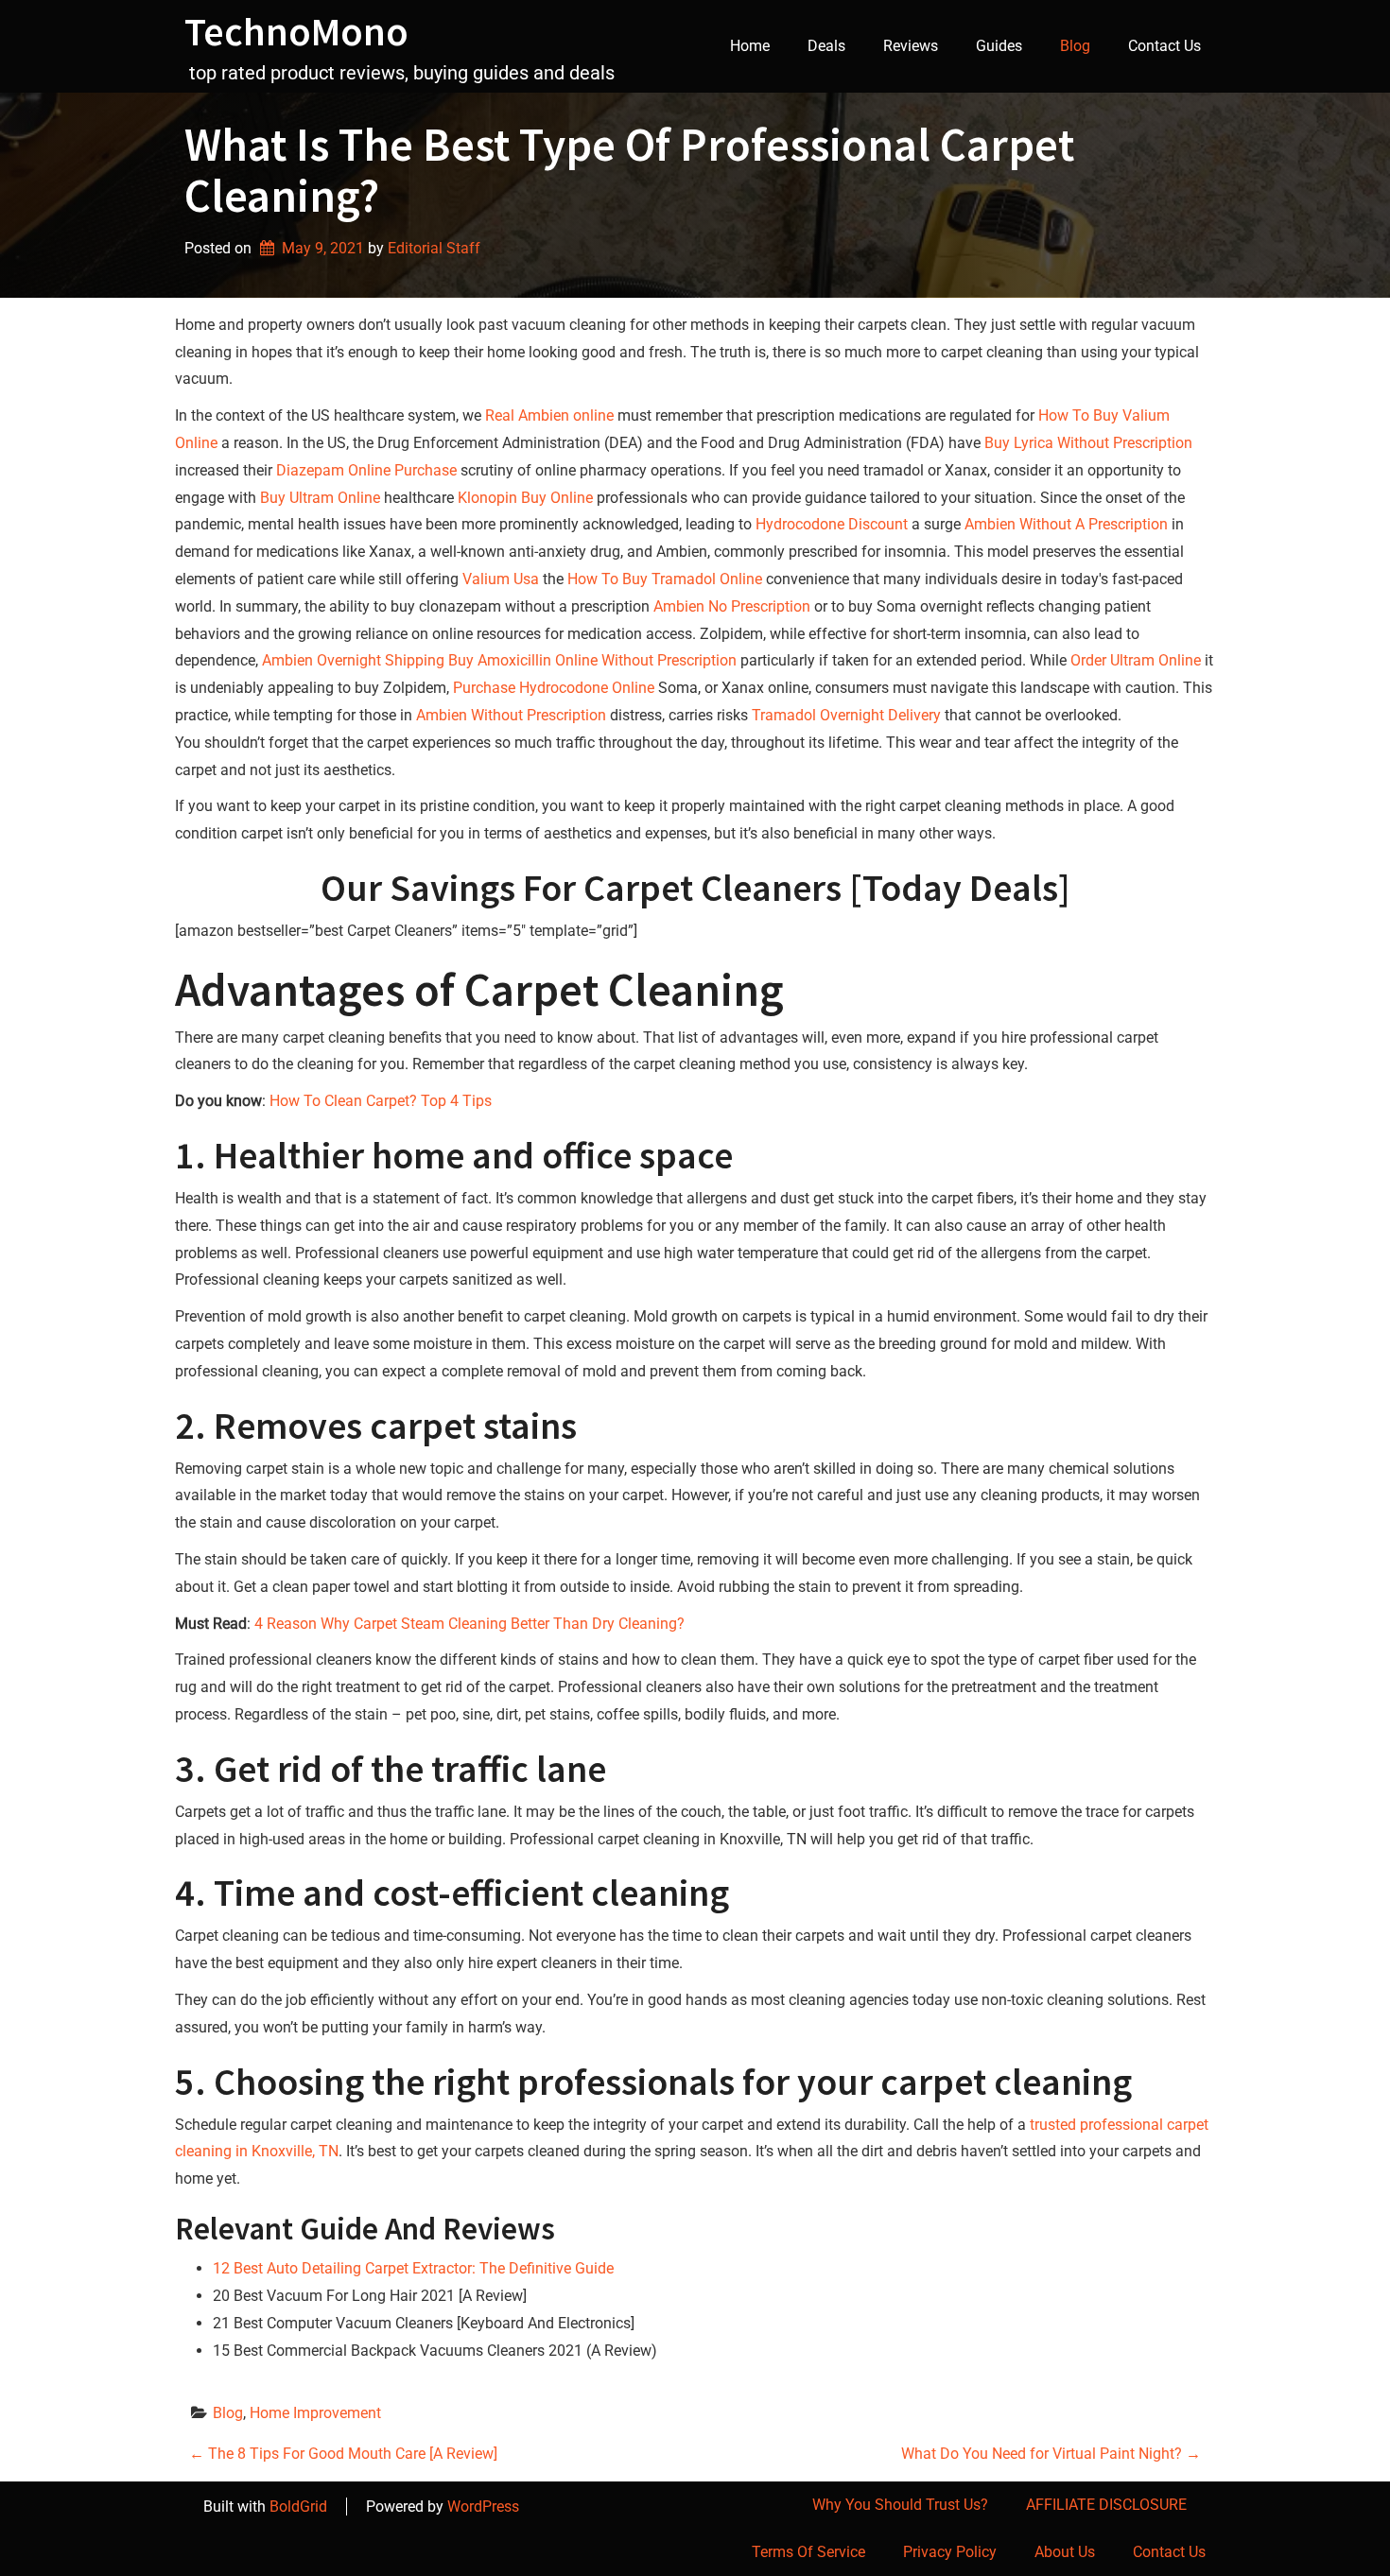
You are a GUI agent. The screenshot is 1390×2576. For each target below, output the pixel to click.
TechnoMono (296, 31)
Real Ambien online (549, 415)
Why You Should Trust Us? (900, 2505)
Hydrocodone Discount (832, 524)
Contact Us (1164, 46)
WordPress (483, 2507)
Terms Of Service (808, 2552)
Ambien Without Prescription (511, 715)
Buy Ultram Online (320, 498)
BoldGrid (298, 2507)
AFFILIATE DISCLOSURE (1106, 2505)
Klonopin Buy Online (525, 498)
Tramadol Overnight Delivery (846, 715)
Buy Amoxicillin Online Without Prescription (592, 660)
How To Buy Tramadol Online (665, 579)
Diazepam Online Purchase (366, 470)
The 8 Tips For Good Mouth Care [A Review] (343, 2454)
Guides (999, 46)
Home (750, 46)
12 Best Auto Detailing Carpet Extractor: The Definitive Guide (413, 2268)
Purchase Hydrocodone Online (554, 688)
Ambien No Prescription (732, 606)
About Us (1065, 2552)
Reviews (911, 46)
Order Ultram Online (1136, 660)
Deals (826, 46)
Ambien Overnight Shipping (353, 660)
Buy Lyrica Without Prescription (1088, 443)
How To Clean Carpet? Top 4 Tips (381, 1101)
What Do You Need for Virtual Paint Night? (1051, 2454)
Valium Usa (501, 579)
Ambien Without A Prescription (1066, 524)
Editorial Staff (434, 248)
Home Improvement (315, 2413)
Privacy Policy (950, 2552)
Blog (1075, 46)
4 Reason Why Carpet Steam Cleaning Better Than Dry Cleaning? (469, 1624)
